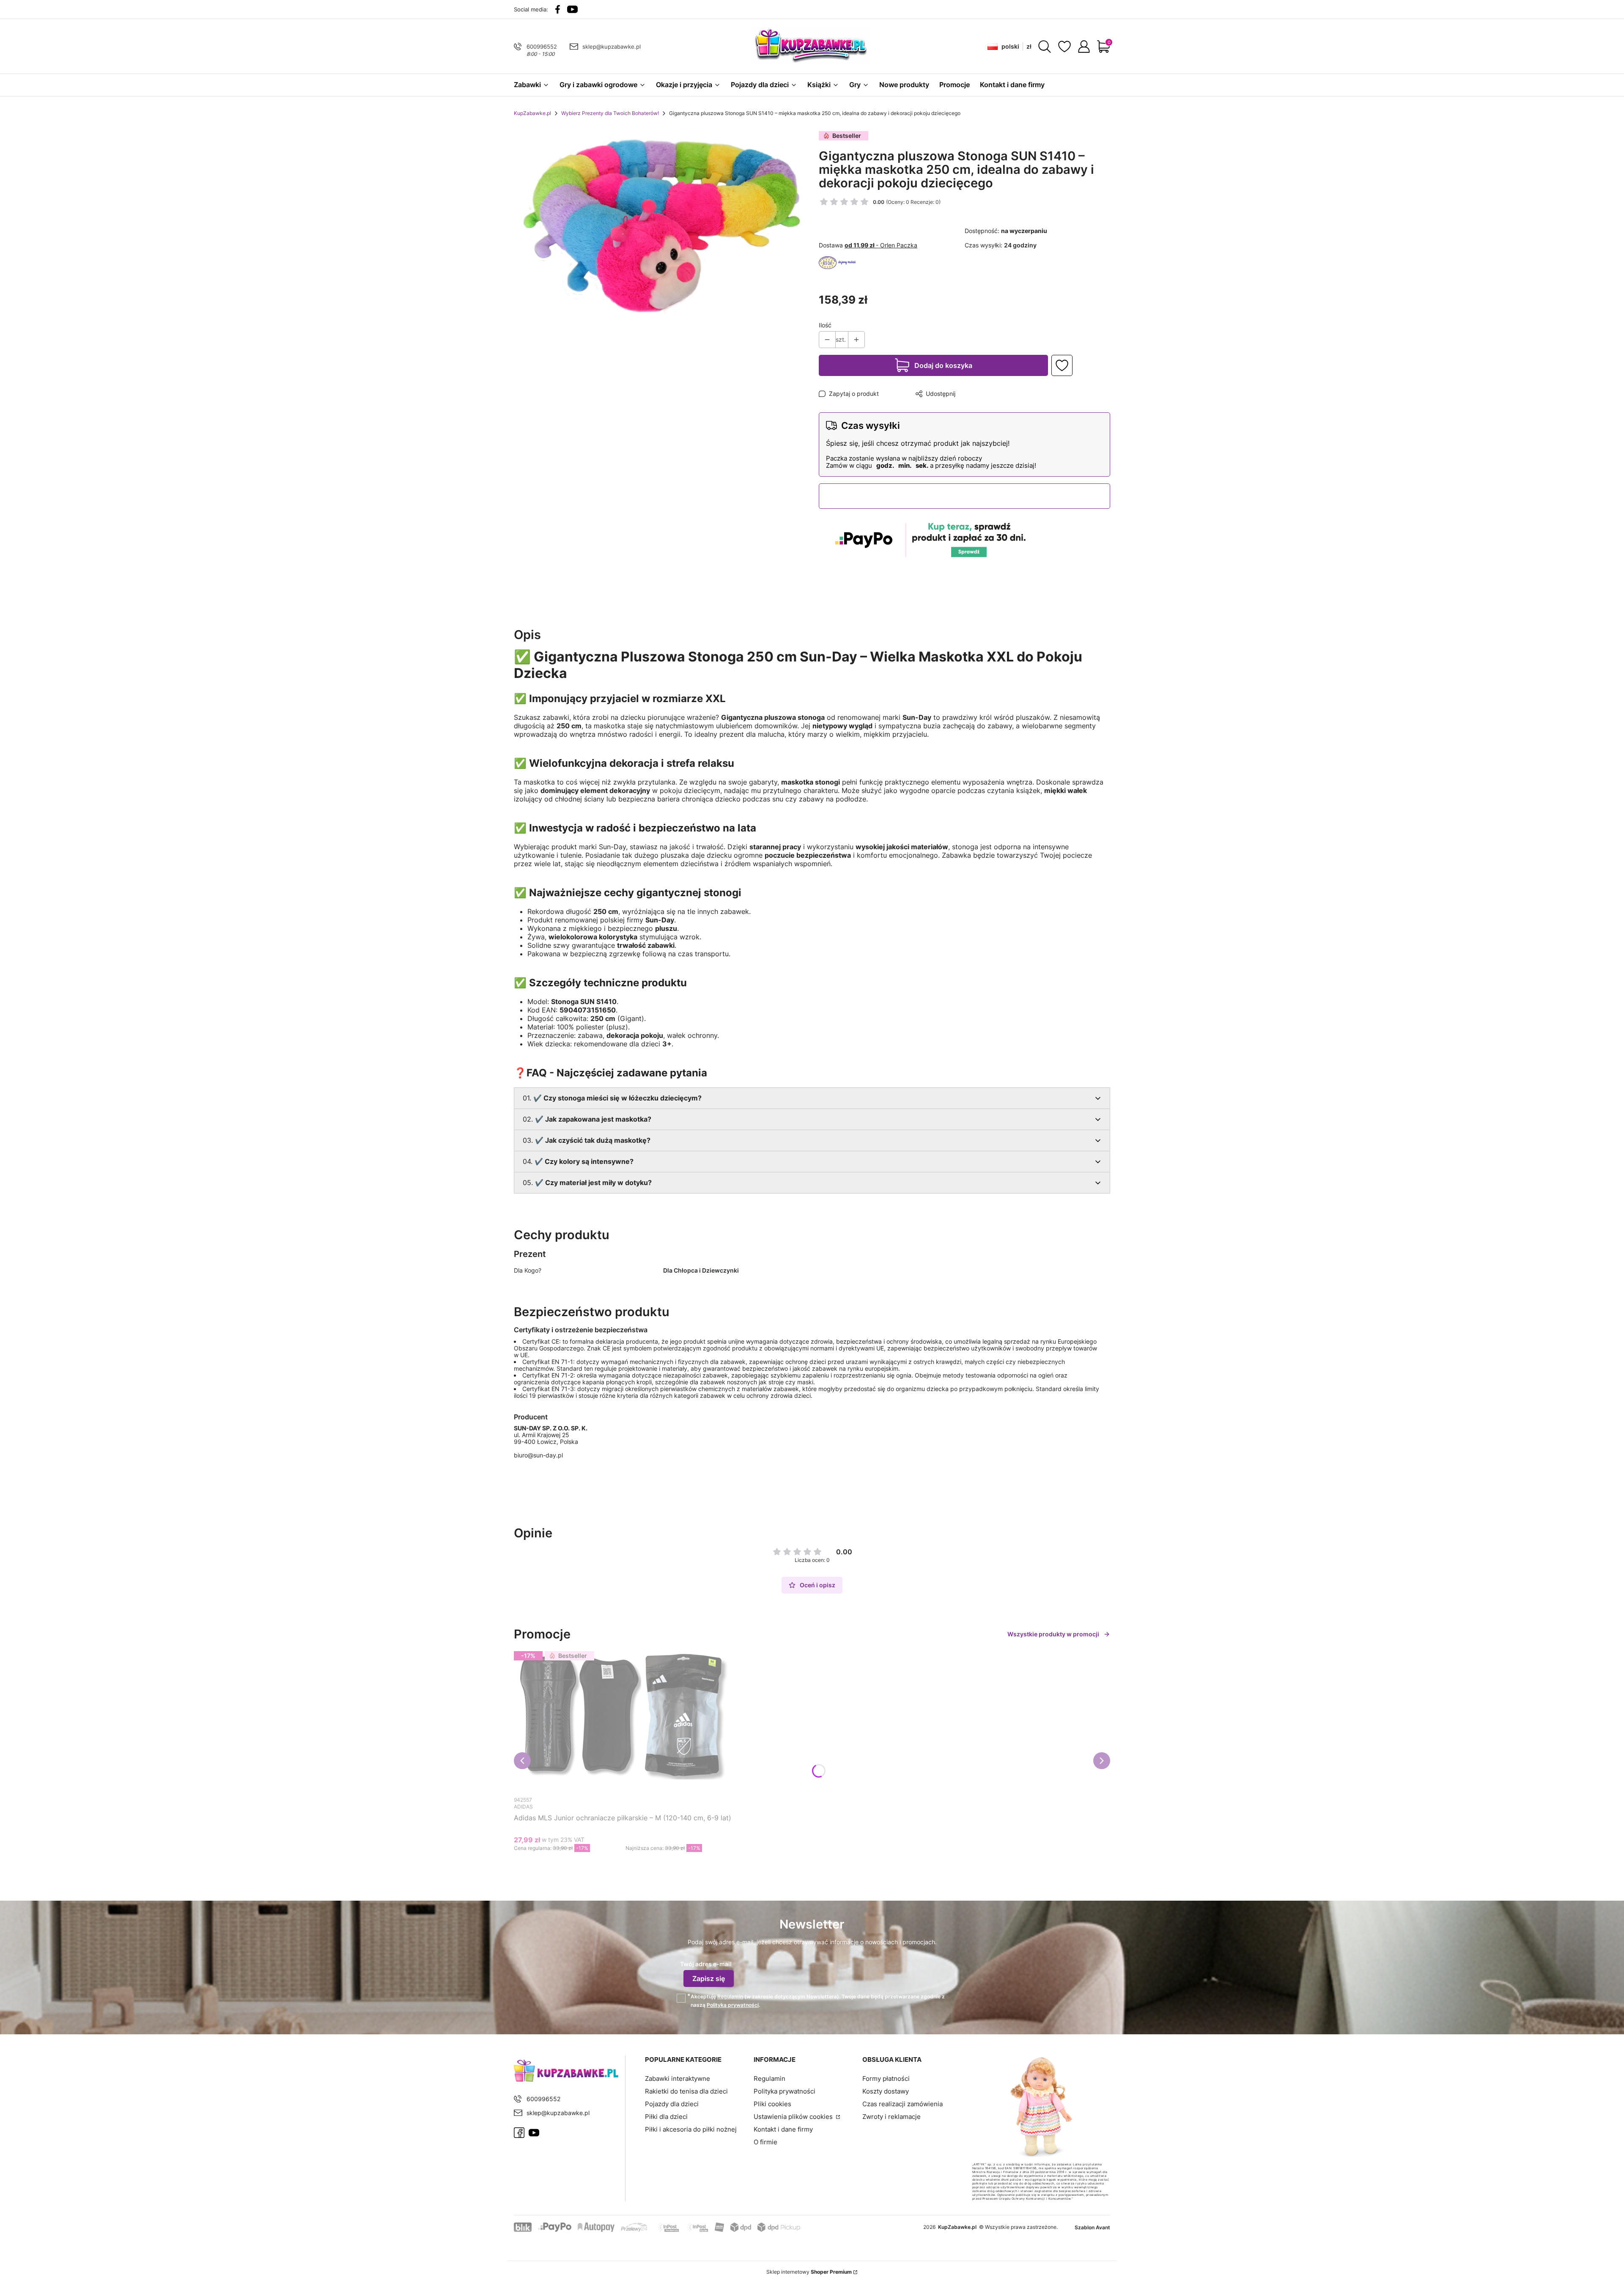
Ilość (825, 325)
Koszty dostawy (886, 2091)
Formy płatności (886, 2079)
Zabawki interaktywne (678, 2079)
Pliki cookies (772, 2104)
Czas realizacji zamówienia (903, 2104)
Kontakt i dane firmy (783, 2129)
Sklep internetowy (809, 2272)
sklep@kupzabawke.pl (612, 47)
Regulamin (730, 1996)
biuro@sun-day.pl (538, 1455)
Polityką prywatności (733, 2005)
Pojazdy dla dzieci (672, 2104)
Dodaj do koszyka (943, 365)
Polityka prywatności (785, 2091)
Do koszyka (615, 1864)
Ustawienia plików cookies (794, 2117)
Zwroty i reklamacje (892, 2117)
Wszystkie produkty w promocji (1053, 1634)
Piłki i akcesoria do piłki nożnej (691, 2129)
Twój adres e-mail (706, 1964)
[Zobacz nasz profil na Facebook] (558, 9)
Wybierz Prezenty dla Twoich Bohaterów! (610, 113)
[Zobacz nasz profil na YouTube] (572, 9)
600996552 (542, 47)
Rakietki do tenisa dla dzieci (686, 2091)
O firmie (765, 2142)
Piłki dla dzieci (666, 2117)
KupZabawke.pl (532, 113)
